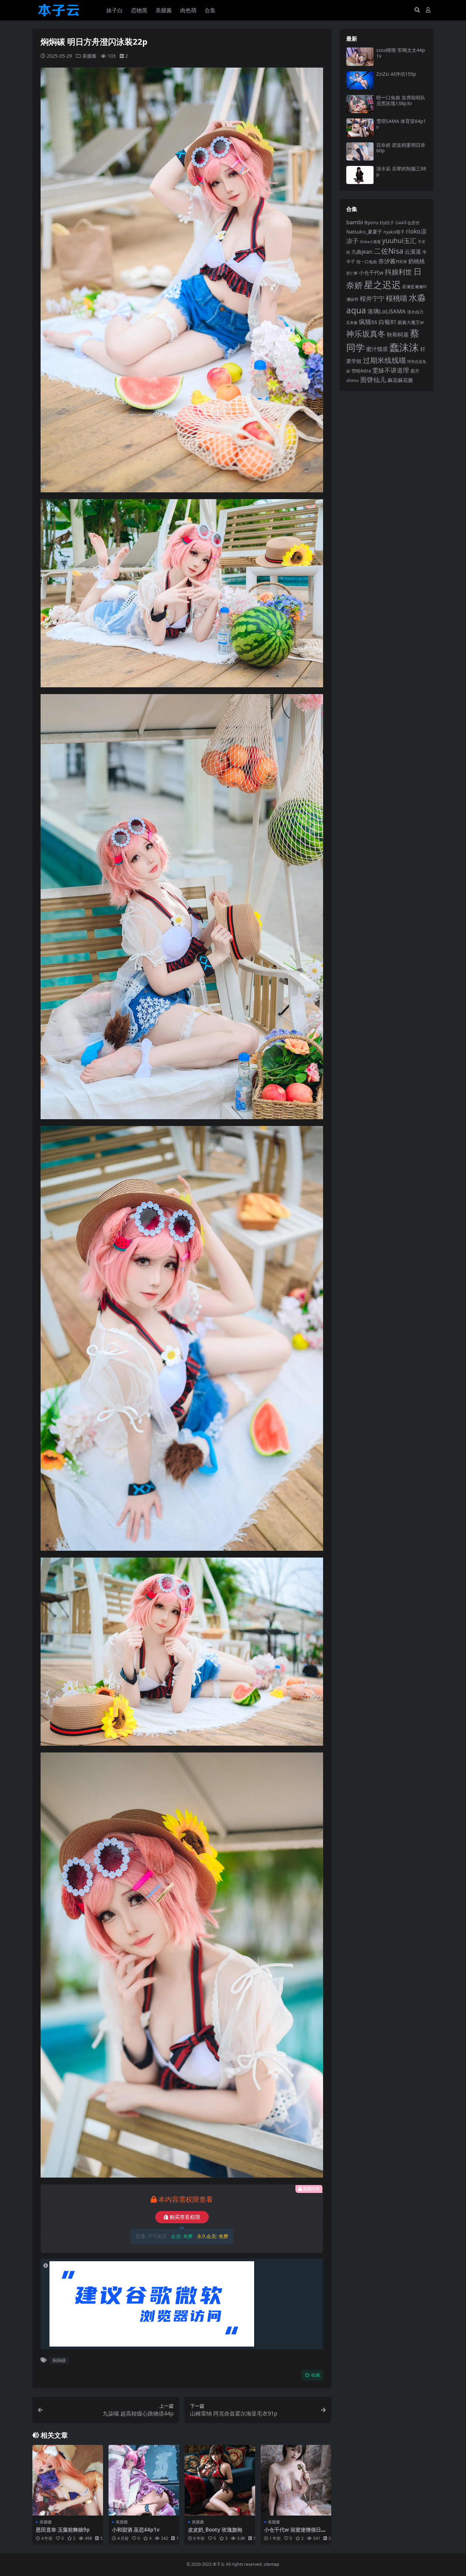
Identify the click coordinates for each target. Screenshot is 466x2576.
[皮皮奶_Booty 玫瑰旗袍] (220, 2480)
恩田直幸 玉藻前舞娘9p (63, 2530)
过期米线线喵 (384, 360)
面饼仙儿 (373, 379)
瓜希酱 (352, 323)
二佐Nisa (389, 251)
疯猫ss (368, 321)
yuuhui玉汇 (399, 241)
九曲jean (362, 252)
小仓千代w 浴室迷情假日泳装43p (295, 2533)
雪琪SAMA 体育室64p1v (401, 124)
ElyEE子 (387, 223)
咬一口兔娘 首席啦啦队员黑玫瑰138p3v (401, 100)
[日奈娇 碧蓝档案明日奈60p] (360, 151)
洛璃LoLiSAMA (387, 311)
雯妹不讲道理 (391, 370)
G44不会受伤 (407, 223)
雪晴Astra (361, 371)
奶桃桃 (417, 261)
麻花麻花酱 (400, 380)
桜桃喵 (397, 298)
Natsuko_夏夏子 (364, 232)
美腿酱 (164, 10)
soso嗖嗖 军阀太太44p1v (401, 53)
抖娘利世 (398, 272)
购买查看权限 (185, 2217)
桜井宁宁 (372, 298)
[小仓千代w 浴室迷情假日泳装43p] (296, 2480)
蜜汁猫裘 (377, 349)
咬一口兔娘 (367, 262)
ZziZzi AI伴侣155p (396, 74)
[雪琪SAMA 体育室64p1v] (360, 128)
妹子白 (115, 10)
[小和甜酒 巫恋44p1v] (144, 2480)
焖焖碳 (59, 2360)
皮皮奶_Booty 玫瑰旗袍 (215, 2530)
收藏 (316, 2375)
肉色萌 (188, 10)
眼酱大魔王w (411, 322)
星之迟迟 (382, 285)
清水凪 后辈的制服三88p (401, 171)
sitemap (272, 2564)
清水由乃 (415, 312)
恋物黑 (139, 10)
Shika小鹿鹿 (370, 242)
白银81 (388, 322)
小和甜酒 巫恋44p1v (136, 2530)
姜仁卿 (352, 273)
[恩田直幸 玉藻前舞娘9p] (68, 2480)
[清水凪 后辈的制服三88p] (360, 175)
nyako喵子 (394, 232)
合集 (210, 10)
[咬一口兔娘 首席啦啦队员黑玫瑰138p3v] (360, 104)
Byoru (371, 222)
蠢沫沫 (404, 347)
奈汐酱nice (393, 261)
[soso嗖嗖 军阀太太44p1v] (360, 57)
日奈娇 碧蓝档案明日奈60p (401, 148)
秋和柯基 (398, 335)
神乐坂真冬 (366, 334)
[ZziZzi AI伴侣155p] (360, 80)
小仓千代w (371, 272)
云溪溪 (413, 252)
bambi (355, 222)
